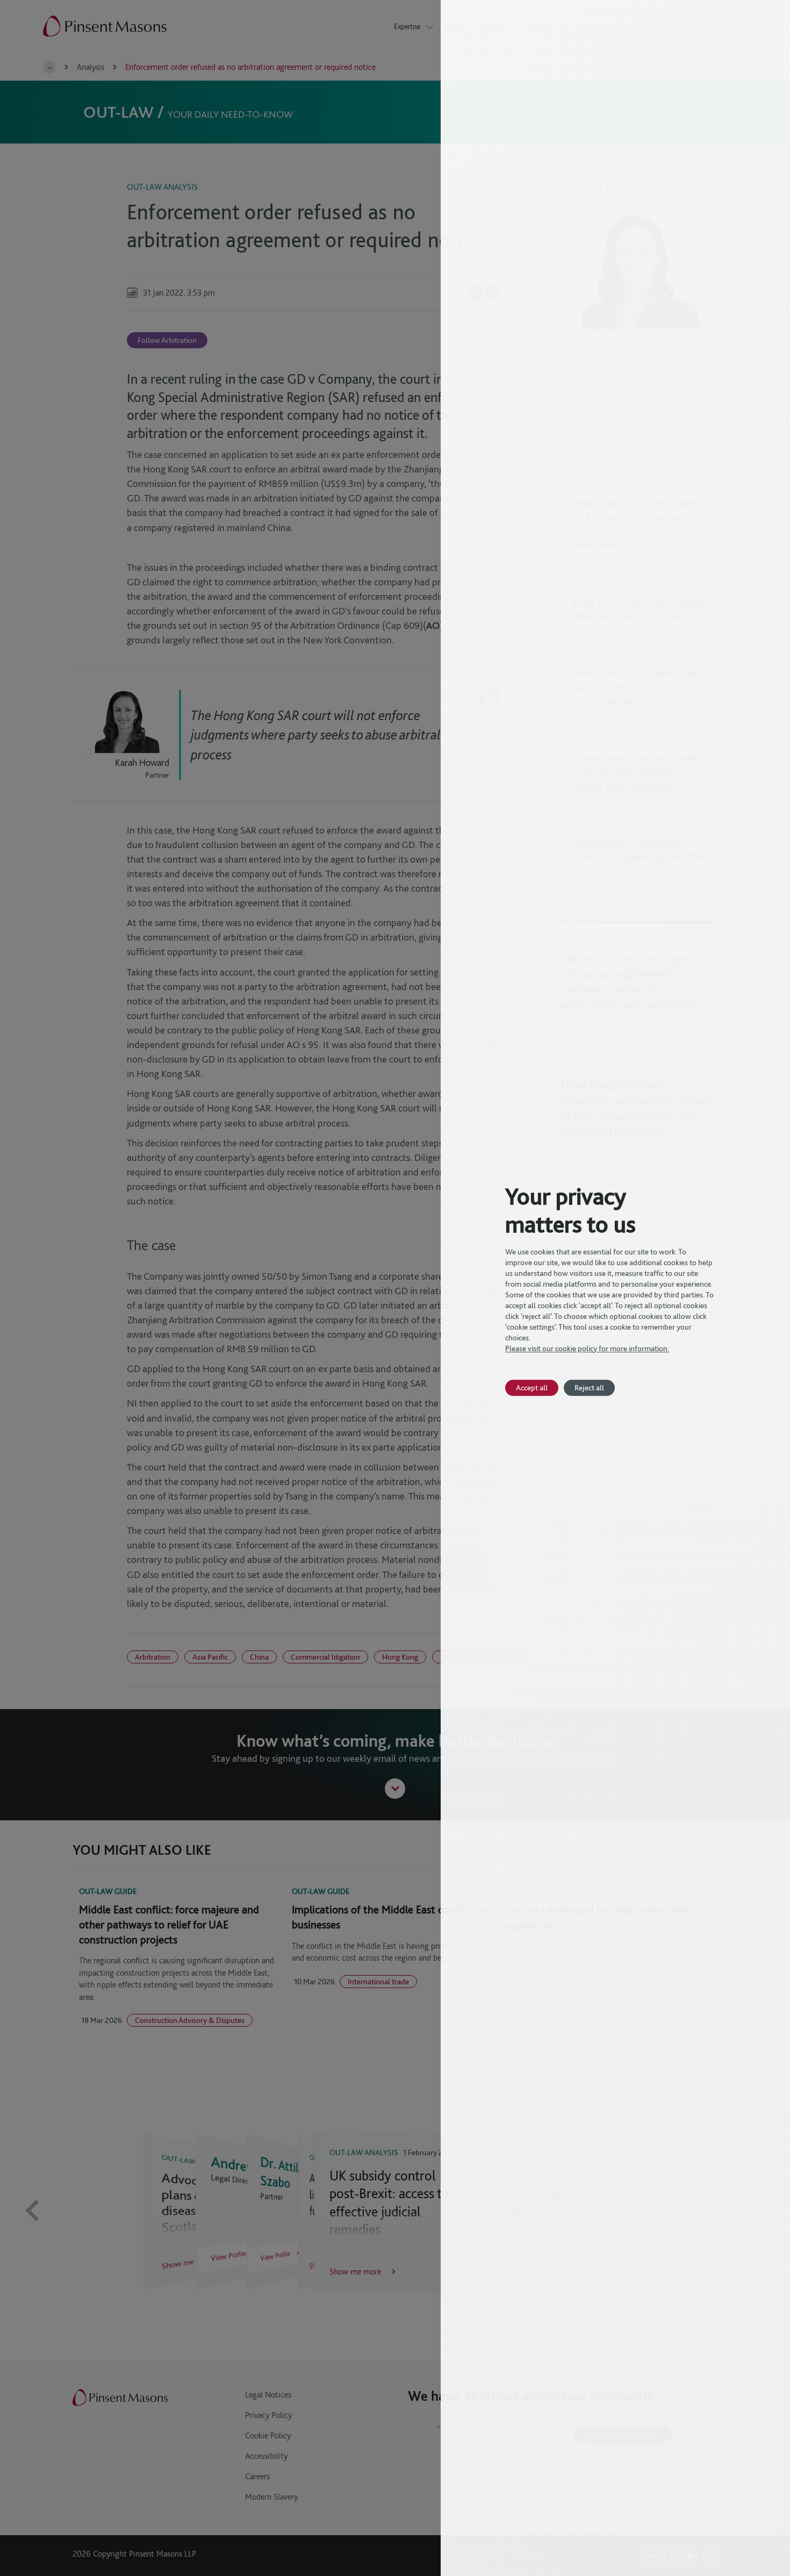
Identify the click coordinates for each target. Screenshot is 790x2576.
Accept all (532, 1387)
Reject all (589, 1387)
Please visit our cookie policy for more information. (587, 1348)
